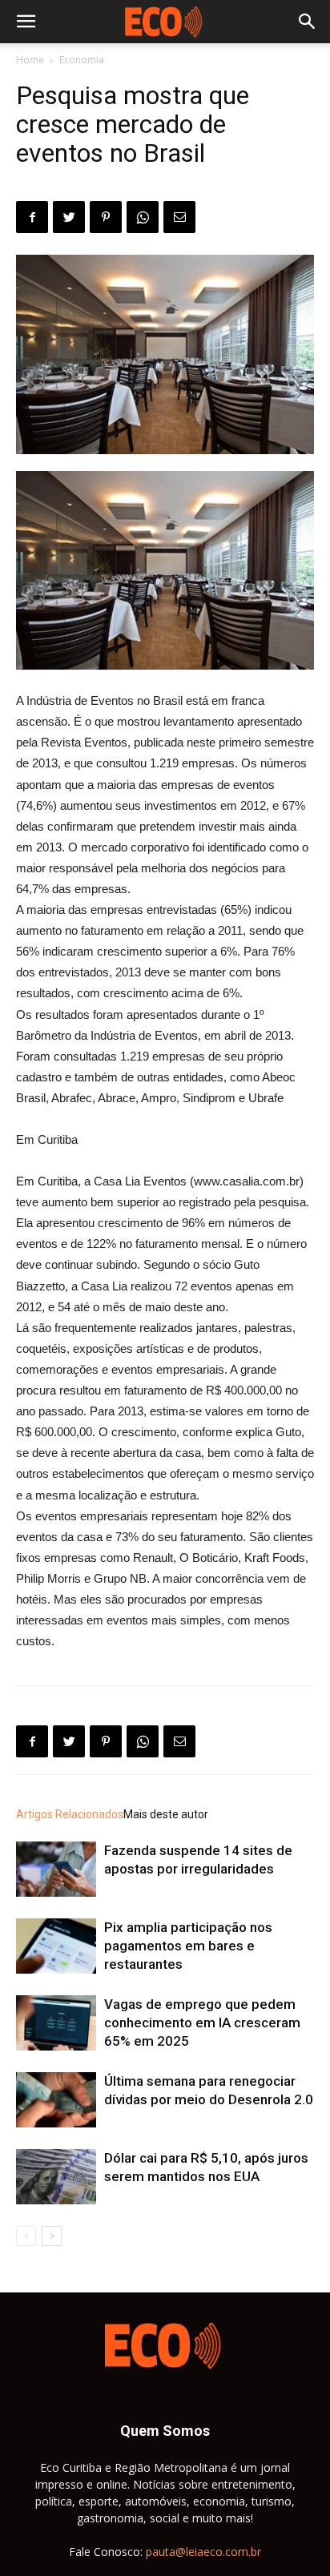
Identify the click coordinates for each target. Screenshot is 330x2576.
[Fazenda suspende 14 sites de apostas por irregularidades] (56, 1869)
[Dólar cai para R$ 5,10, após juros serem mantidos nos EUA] (56, 2177)
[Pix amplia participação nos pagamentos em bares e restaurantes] (56, 1946)
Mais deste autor (166, 1814)
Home (30, 60)
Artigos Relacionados (70, 1814)
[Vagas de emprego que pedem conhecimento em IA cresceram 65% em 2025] (56, 2023)
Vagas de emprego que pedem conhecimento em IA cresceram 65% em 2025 (202, 2023)
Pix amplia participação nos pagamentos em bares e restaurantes (188, 1946)
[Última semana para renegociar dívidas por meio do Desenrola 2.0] (56, 2100)
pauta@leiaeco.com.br (203, 2552)
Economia (82, 60)
